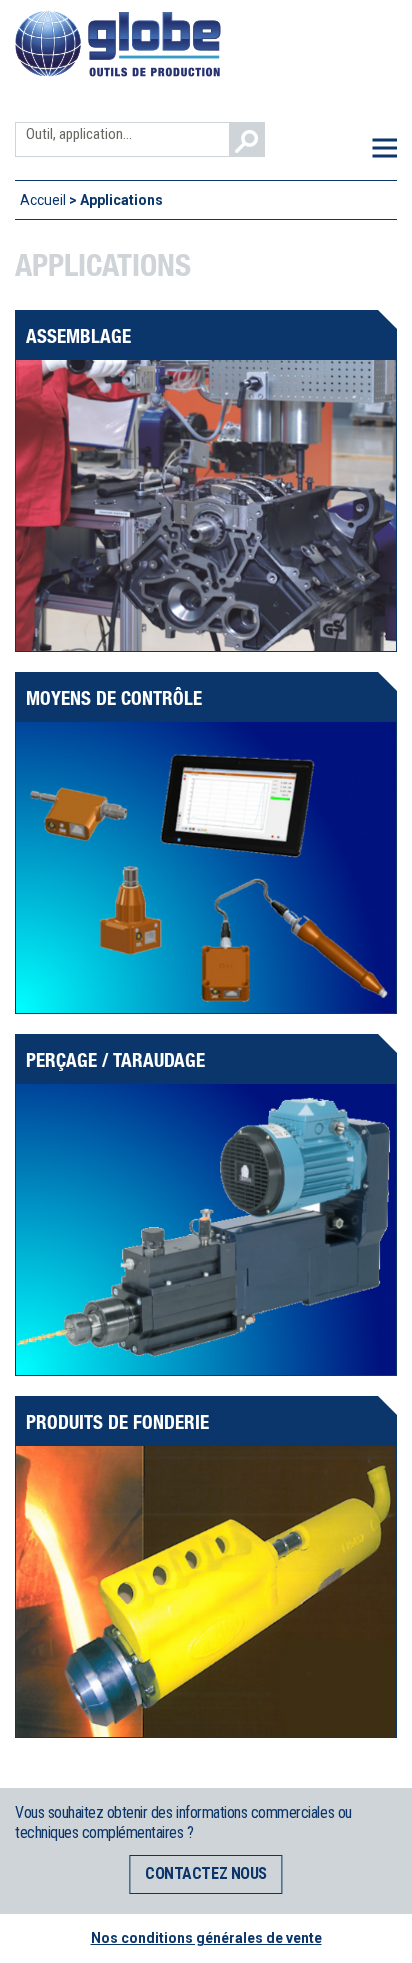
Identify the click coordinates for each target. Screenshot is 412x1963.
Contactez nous (205, 1873)
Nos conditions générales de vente (206, 1938)
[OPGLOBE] (118, 73)
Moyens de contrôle (114, 697)
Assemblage (78, 335)
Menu (384, 147)
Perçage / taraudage (115, 1059)
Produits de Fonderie (117, 1421)
